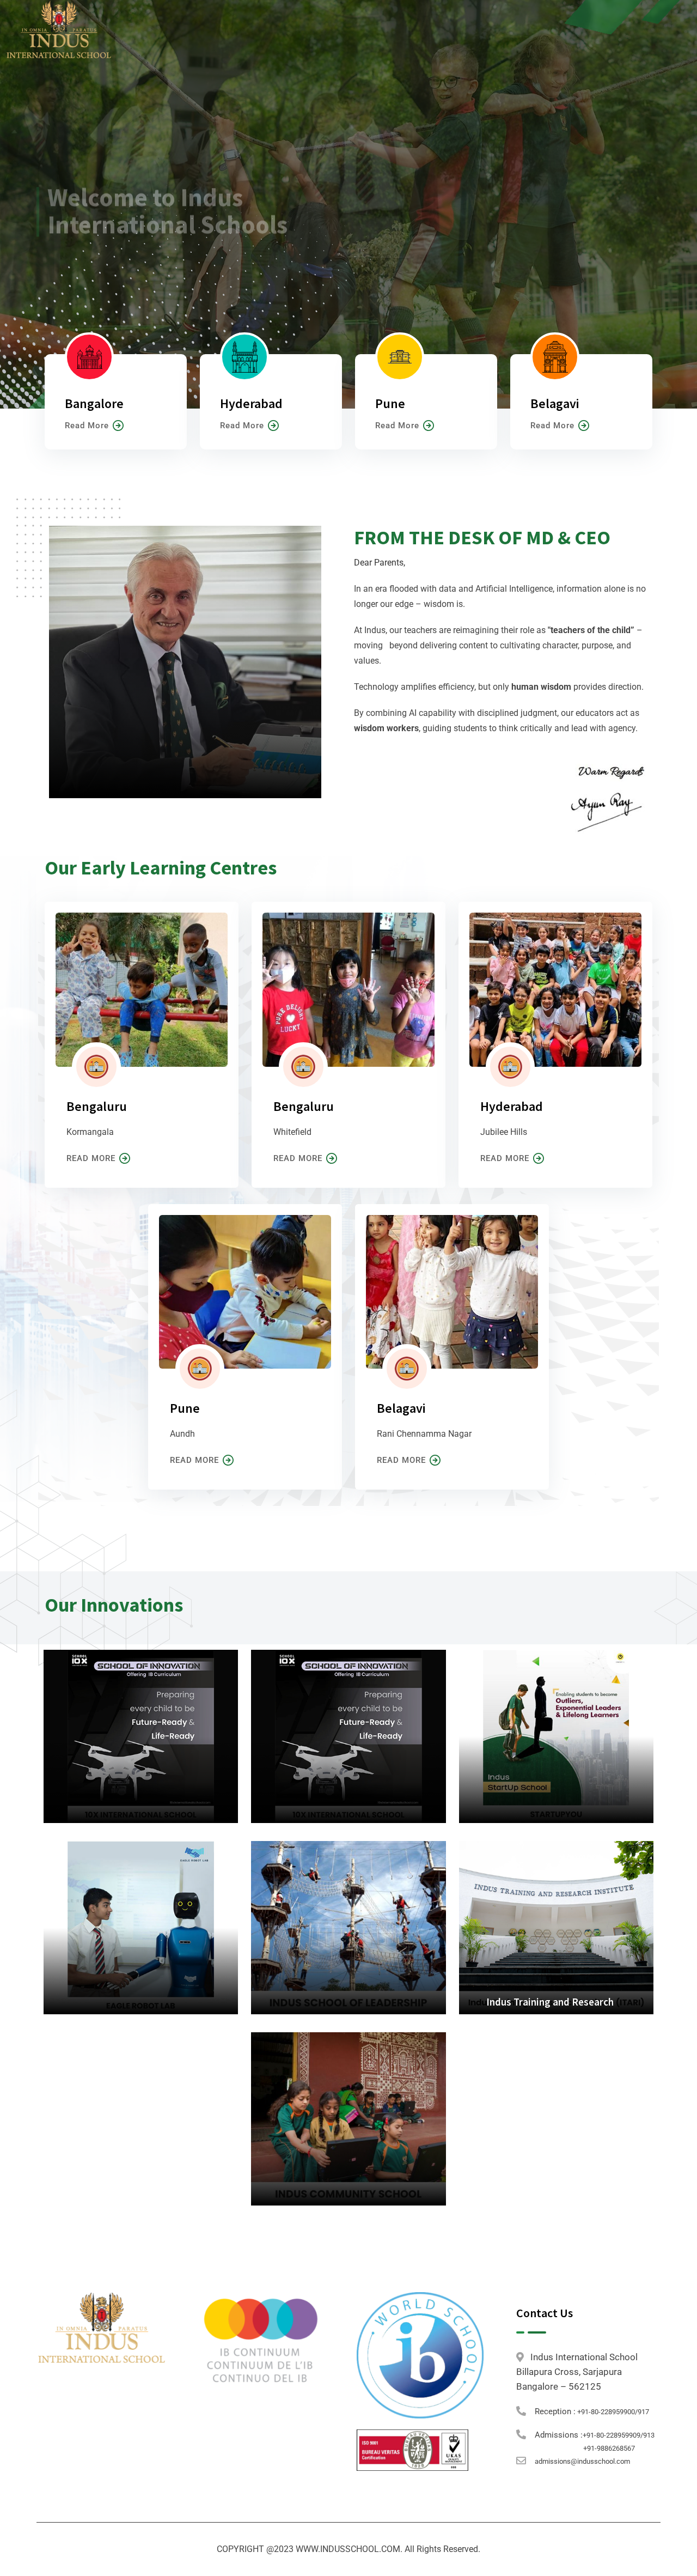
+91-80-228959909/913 (619, 2435)
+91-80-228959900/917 (612, 2412)
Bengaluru (97, 1106)
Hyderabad (251, 403)
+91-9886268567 (609, 2448)
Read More (87, 426)
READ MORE (91, 1158)
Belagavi (555, 403)
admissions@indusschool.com (582, 2461)
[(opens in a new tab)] (348, 1736)
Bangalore (94, 403)
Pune (390, 403)
